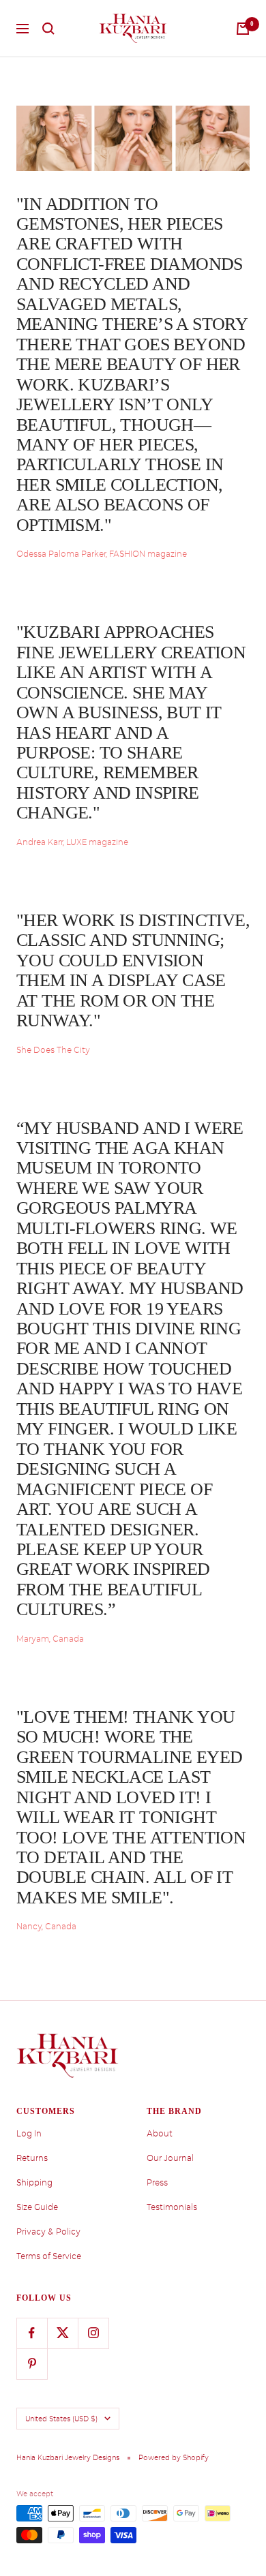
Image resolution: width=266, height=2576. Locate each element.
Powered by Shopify (174, 2457)
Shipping (34, 2183)
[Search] (48, 29)
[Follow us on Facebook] (32, 2333)
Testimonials (172, 2207)
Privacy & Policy (48, 2232)
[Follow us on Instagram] (93, 2333)
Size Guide (37, 2207)
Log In (29, 2134)
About (160, 2134)
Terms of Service (49, 2256)
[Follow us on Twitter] (62, 2333)
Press (157, 2183)
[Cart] (243, 29)
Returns (32, 2158)
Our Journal (170, 2158)
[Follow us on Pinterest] (32, 2364)
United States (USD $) (61, 2419)
